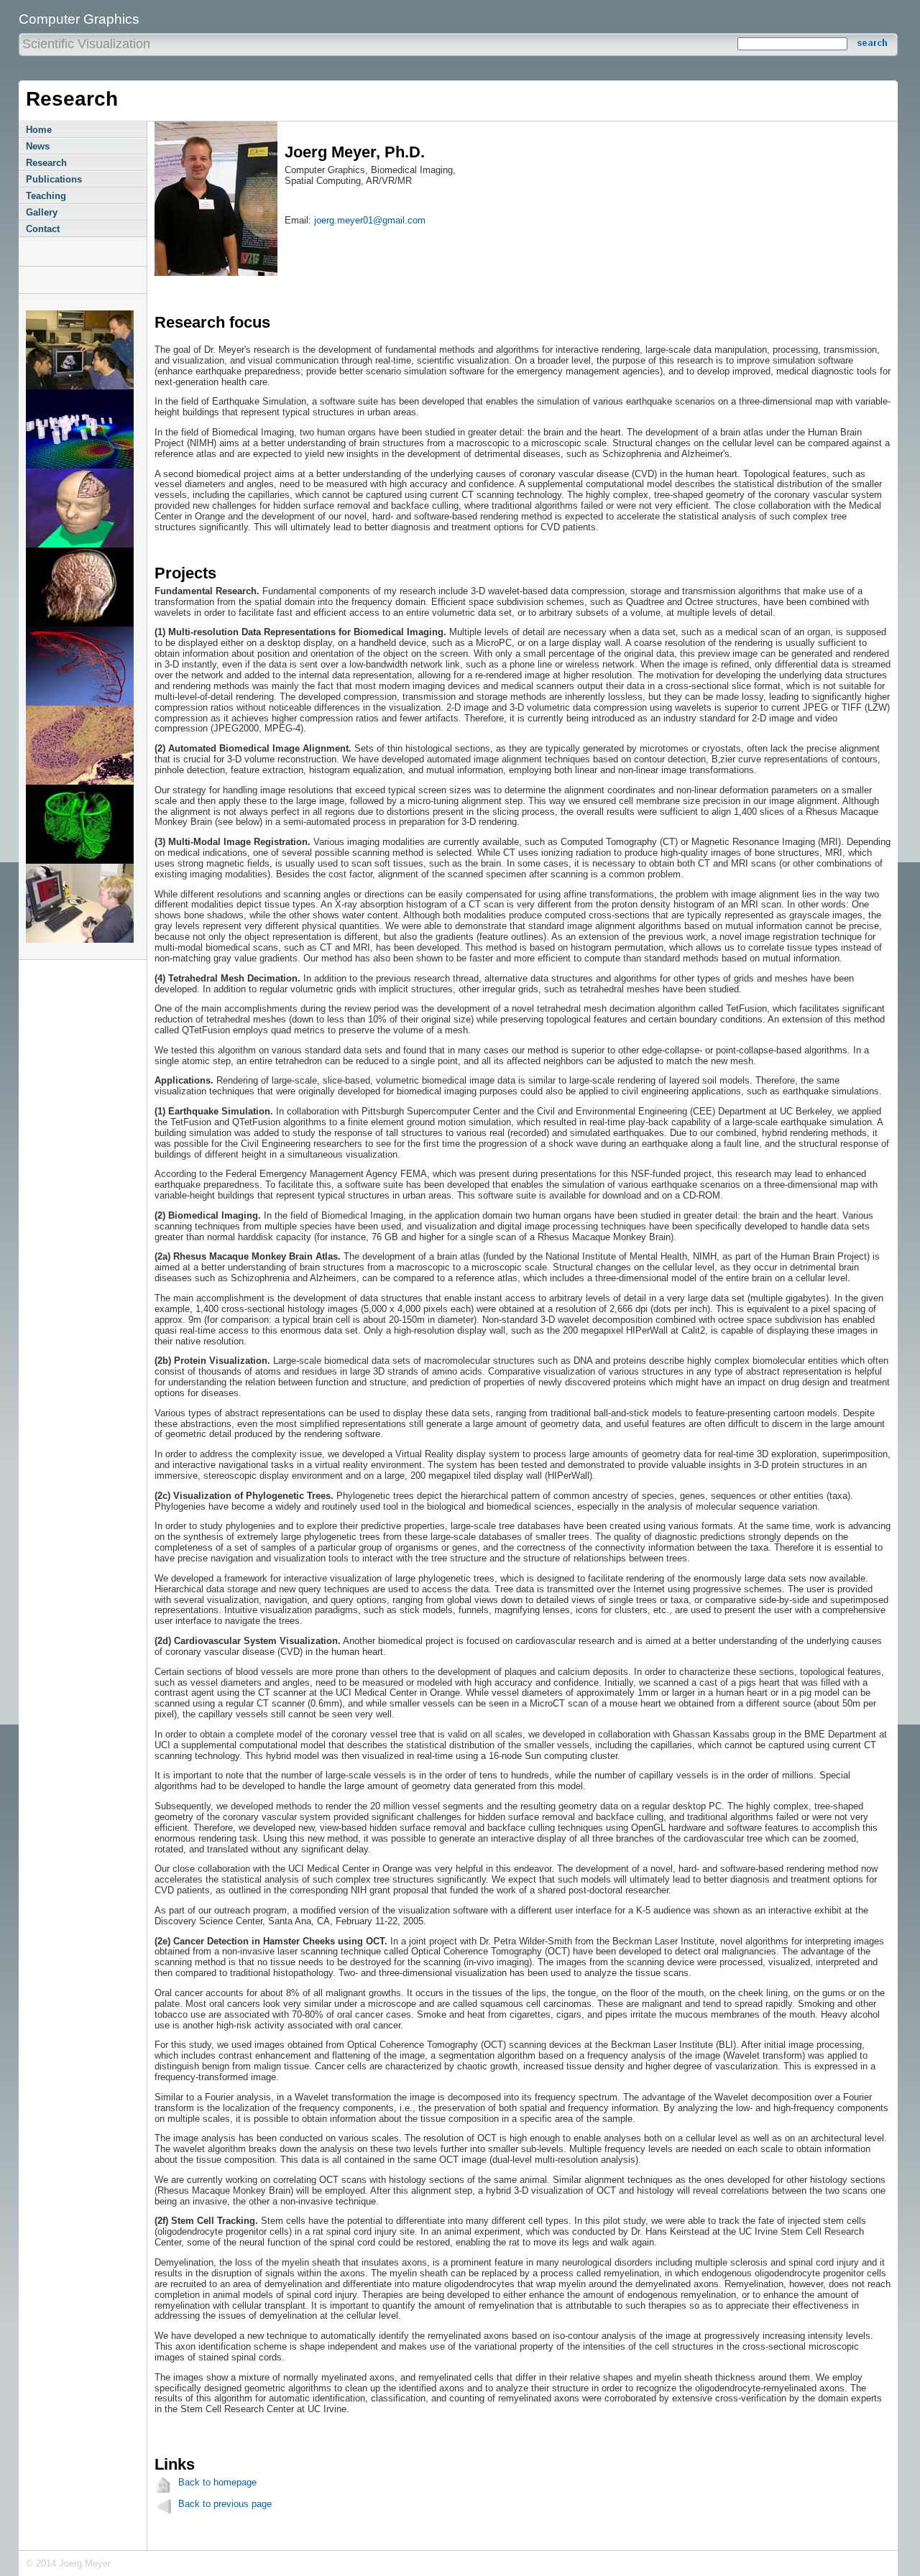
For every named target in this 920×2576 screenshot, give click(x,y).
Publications (54, 179)
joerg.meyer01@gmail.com (370, 220)
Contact (43, 229)
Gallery (42, 212)
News (38, 146)
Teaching (46, 196)
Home (39, 130)
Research (46, 163)
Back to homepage (217, 2482)
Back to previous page (225, 2504)
